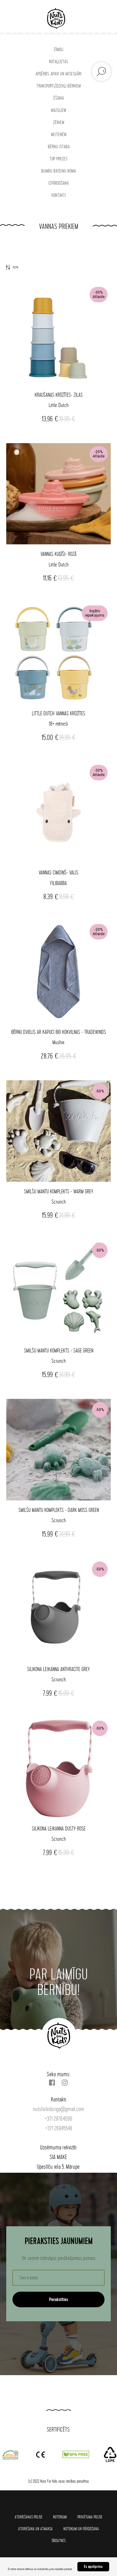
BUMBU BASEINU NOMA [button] (58, 171)
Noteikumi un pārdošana (81, 2529)
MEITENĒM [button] (59, 135)
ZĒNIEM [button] (59, 123)
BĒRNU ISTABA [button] (59, 147)
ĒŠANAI (59, 98)
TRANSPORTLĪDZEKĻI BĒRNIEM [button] (59, 86)
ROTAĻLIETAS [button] (58, 62)
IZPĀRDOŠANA (58, 183)
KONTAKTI (59, 195)
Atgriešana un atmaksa (35, 2529)
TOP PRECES (58, 159)
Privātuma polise (90, 2517)
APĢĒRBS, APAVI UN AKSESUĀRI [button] (58, 74)
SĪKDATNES (58, 2541)
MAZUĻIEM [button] (58, 110)
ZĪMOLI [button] (58, 50)
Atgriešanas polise (29, 2517)
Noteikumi (60, 2517)
